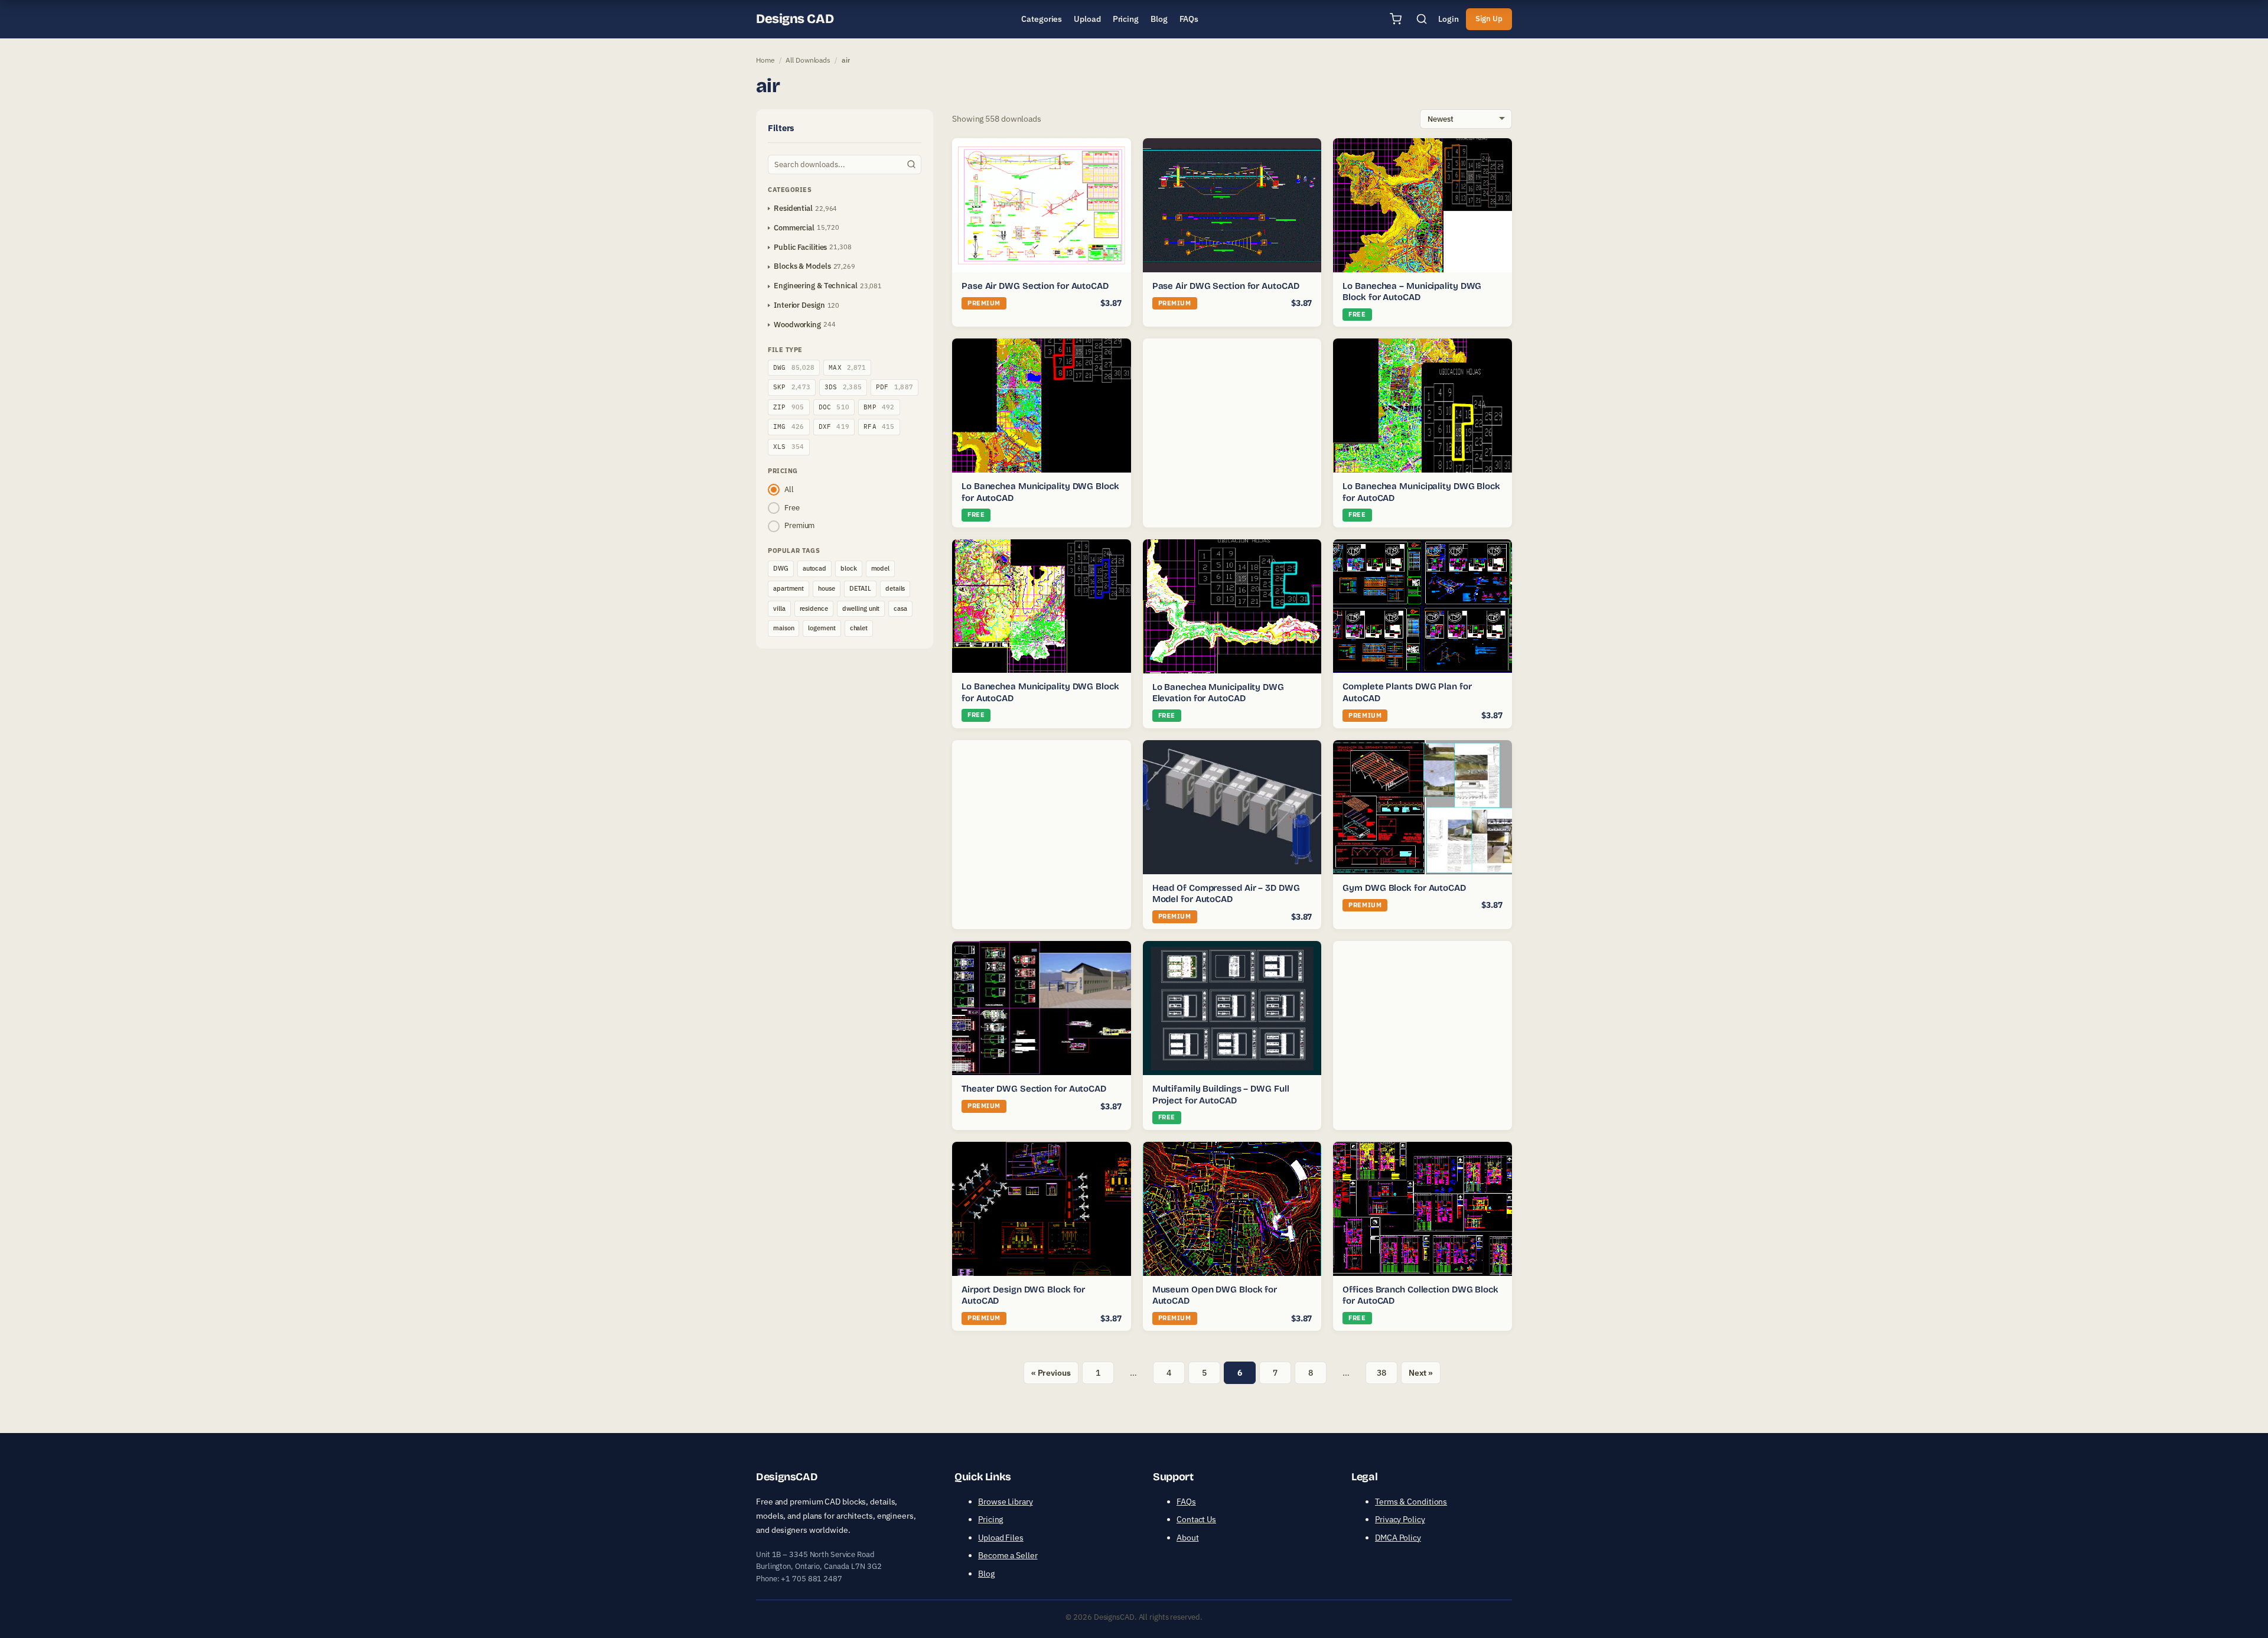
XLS (789, 447)
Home (765, 60)
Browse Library (1006, 1502)
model (881, 568)
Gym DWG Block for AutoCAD (1404, 888)
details (895, 588)
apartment (788, 588)
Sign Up (1489, 19)
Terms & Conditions (1411, 1502)
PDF (895, 387)
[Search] (1422, 19)
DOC (834, 407)
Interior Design (799, 305)
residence (814, 608)
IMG (789, 426)
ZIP (789, 407)
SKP (792, 387)
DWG (794, 367)
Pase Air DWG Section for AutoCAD (1035, 286)
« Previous (1051, 1373)
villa (779, 608)
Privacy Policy (1400, 1519)
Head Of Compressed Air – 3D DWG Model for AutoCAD (1226, 894)
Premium (799, 525)
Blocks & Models (802, 266)
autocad (814, 568)
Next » (1421, 1373)
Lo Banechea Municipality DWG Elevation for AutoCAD (1218, 693)
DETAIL (860, 588)
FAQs (1186, 1502)
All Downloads (808, 60)
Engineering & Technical (816, 286)
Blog (986, 1574)
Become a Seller (1008, 1555)
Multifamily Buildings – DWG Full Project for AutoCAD (1221, 1095)
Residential (793, 208)
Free (792, 508)
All (789, 489)
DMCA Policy (1398, 1538)
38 (1381, 1373)
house (827, 588)
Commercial (794, 228)
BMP (879, 407)
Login (1449, 19)
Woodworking (797, 325)
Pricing (990, 1519)
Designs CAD (795, 19)
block (849, 568)
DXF (834, 426)
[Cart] (1396, 19)
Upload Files (1001, 1538)
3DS (843, 387)
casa (900, 608)
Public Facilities (800, 247)
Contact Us (1196, 1519)
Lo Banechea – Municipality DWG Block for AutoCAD (1412, 292)
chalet (859, 628)
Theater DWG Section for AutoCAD (1034, 1089)
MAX (847, 367)
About (1188, 1538)
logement (822, 628)
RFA (879, 426)
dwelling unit (861, 608)
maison (783, 628)
